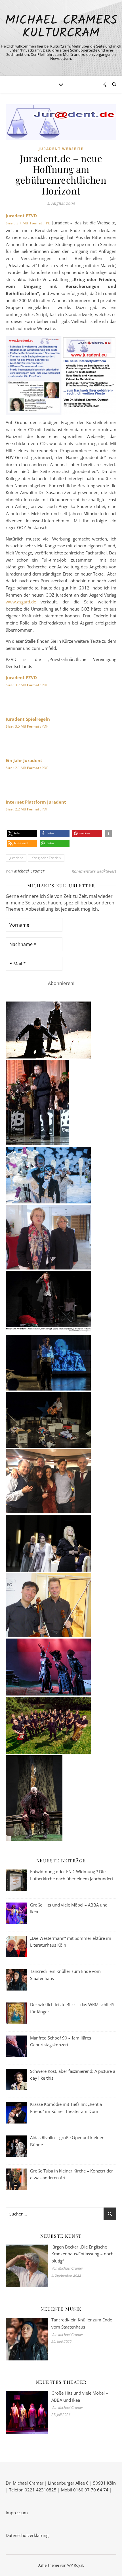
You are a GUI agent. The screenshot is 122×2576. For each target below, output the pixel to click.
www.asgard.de (21, 602)
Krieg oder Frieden (46, 858)
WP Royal (75, 2565)
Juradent (16, 858)
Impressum (17, 2512)
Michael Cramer (29, 871)
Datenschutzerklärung (27, 2535)
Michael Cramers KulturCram (61, 27)
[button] (22, 833)
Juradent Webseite (61, 149)
